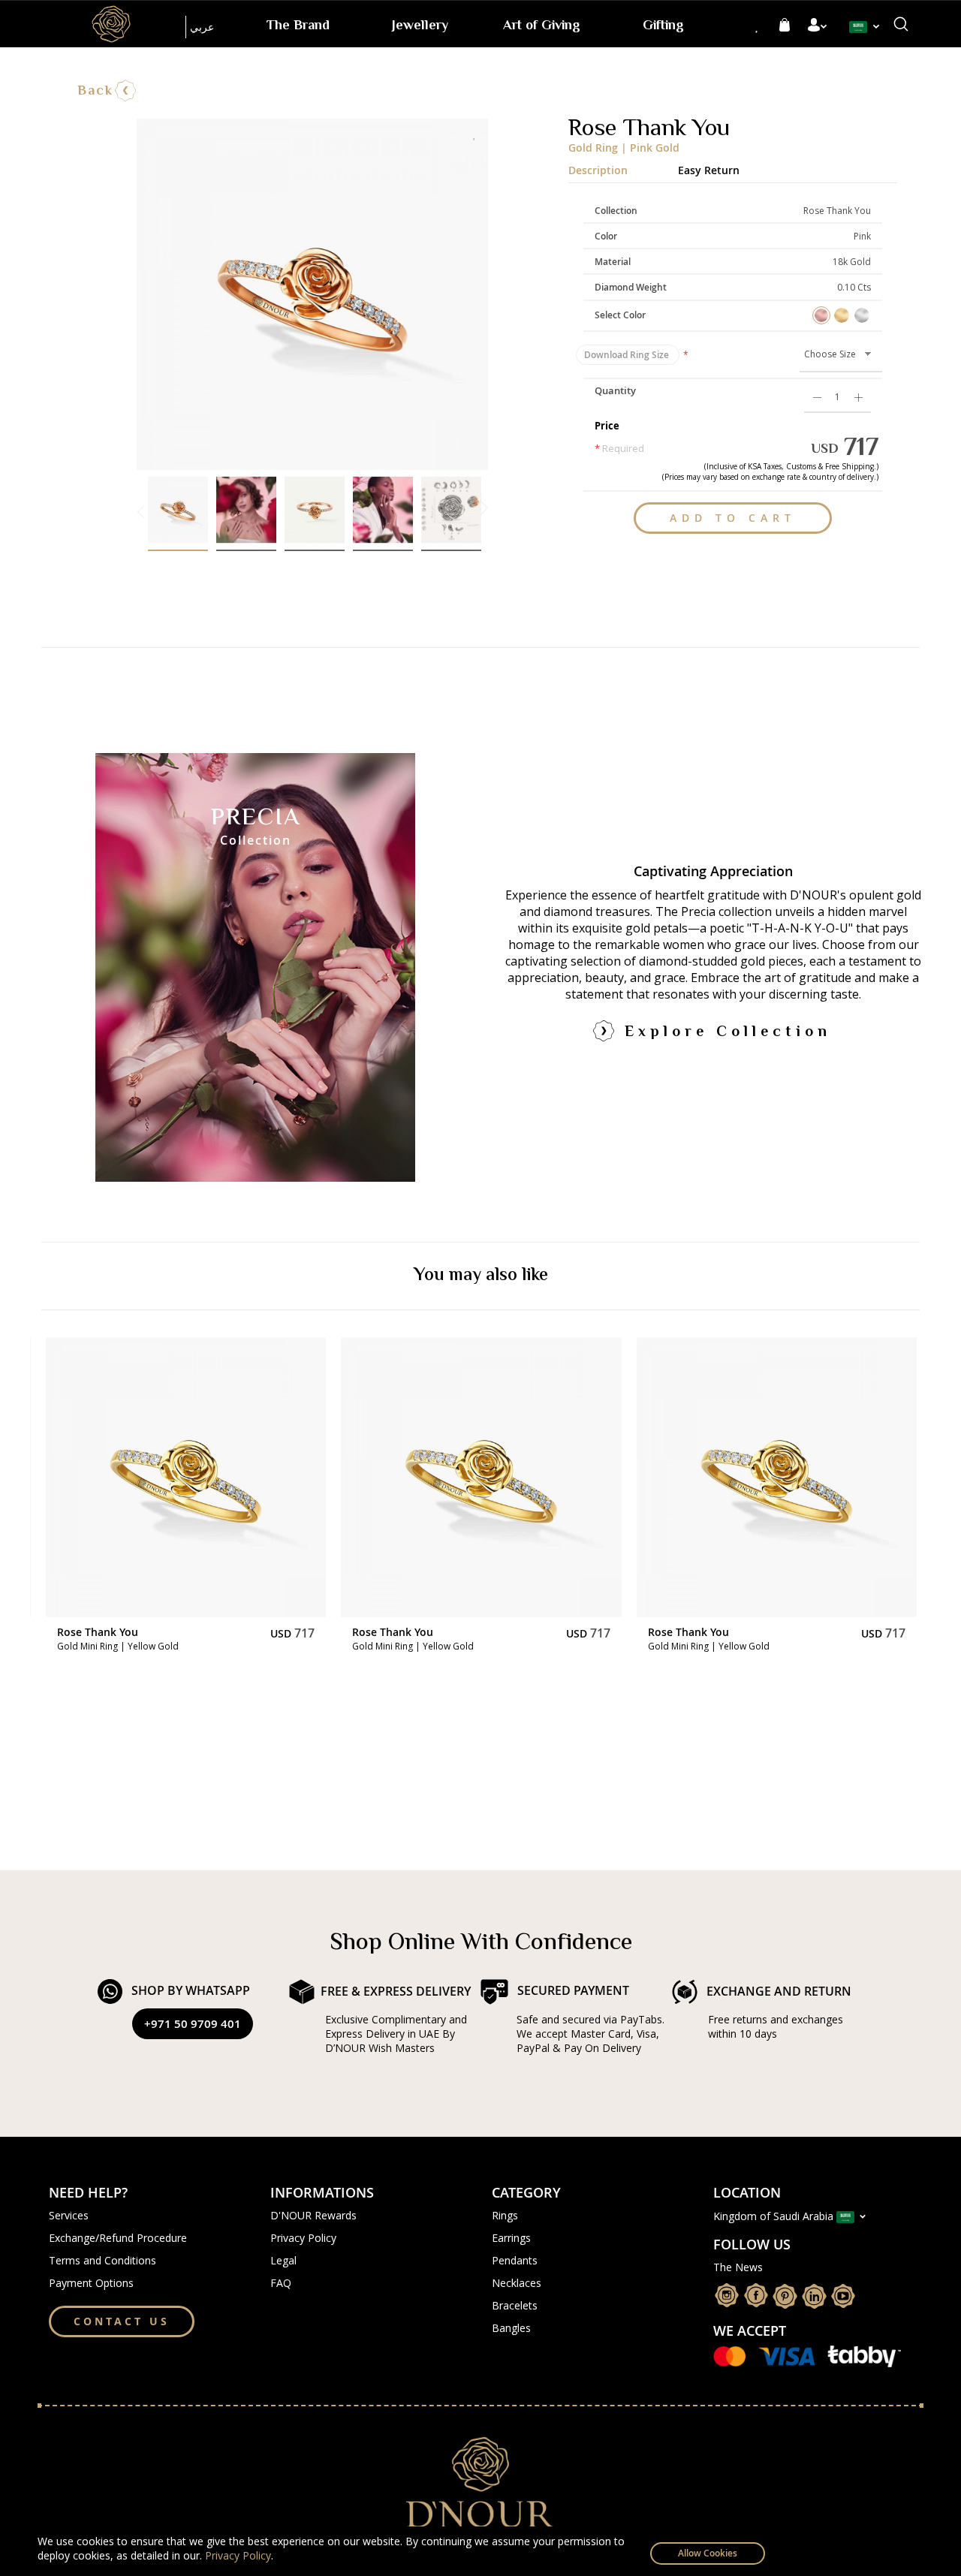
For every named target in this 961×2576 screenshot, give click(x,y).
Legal (283, 2260)
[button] (868, 27)
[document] (480, 2551)
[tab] (623, 167)
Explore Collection (728, 1033)
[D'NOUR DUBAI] (111, 24)
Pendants (515, 2260)
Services (69, 2215)
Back (95, 92)
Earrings (511, 2238)
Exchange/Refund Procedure (118, 2238)
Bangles (511, 2328)
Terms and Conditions (102, 2260)
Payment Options (91, 2283)
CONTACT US (122, 2321)
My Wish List (758, 26)
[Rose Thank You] (186, 1477)
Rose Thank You (98, 1632)
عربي (202, 27)
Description (598, 169)
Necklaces (517, 2283)
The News (738, 2267)
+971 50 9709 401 (193, 2024)
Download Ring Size (628, 355)
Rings (505, 2215)
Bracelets (515, 2305)
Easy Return (709, 169)
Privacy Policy (238, 2555)
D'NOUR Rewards (313, 2215)
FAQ (281, 2283)
